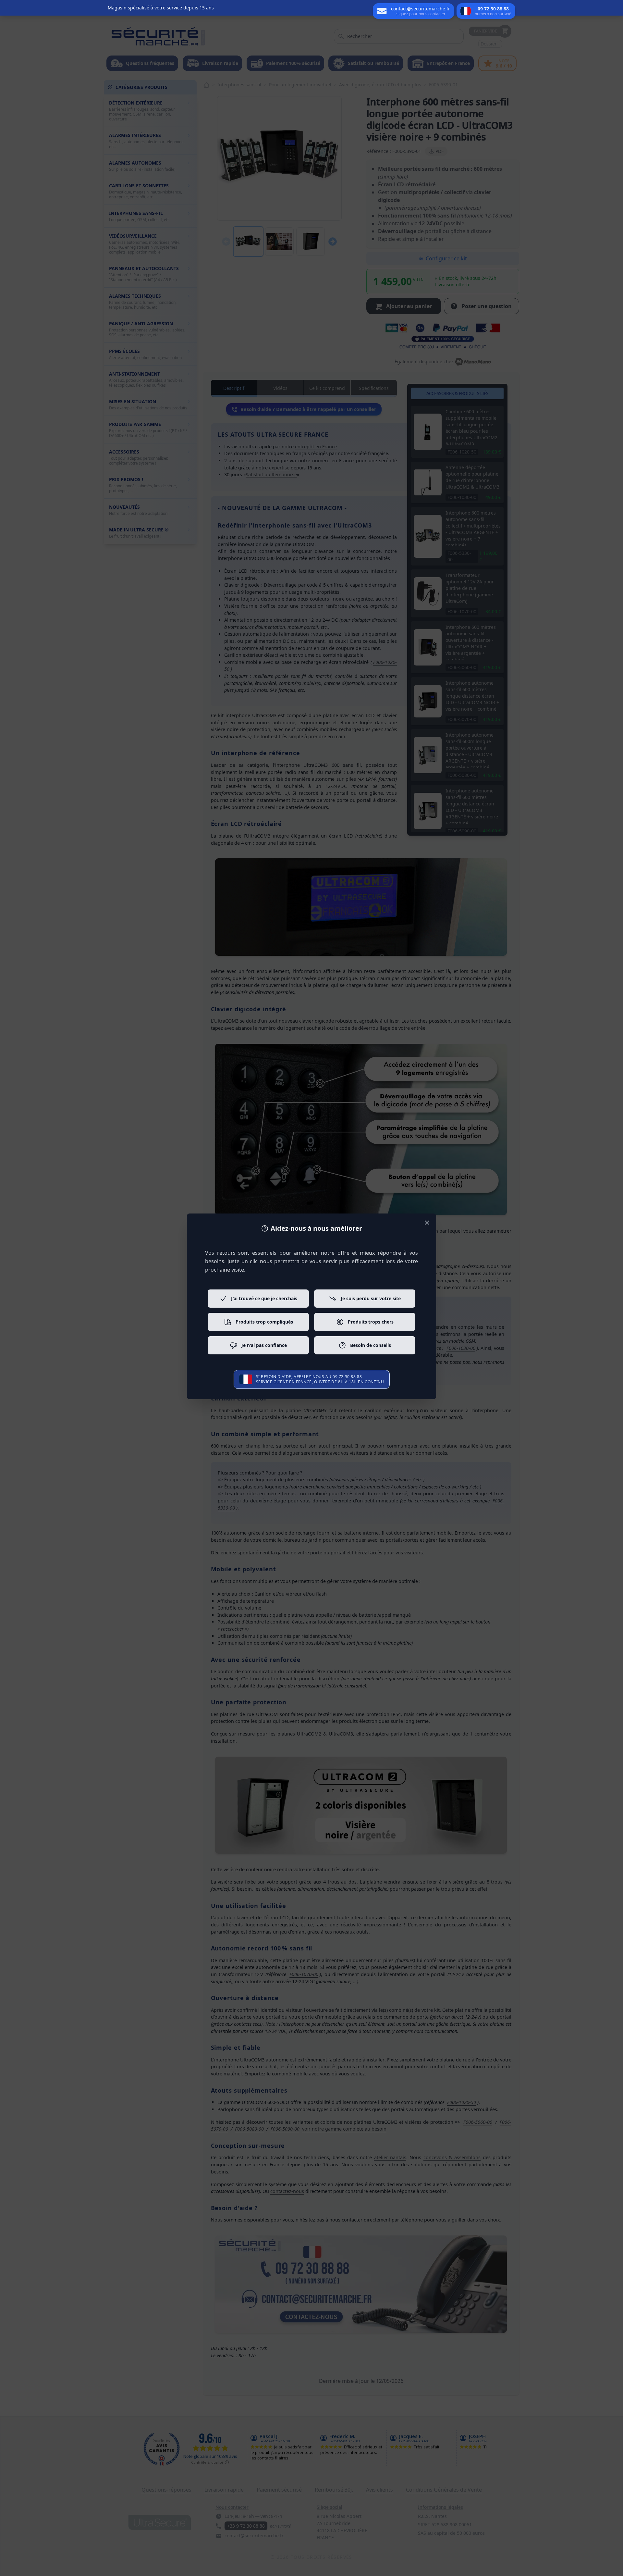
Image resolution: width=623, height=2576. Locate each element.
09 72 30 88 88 (347, 1377)
